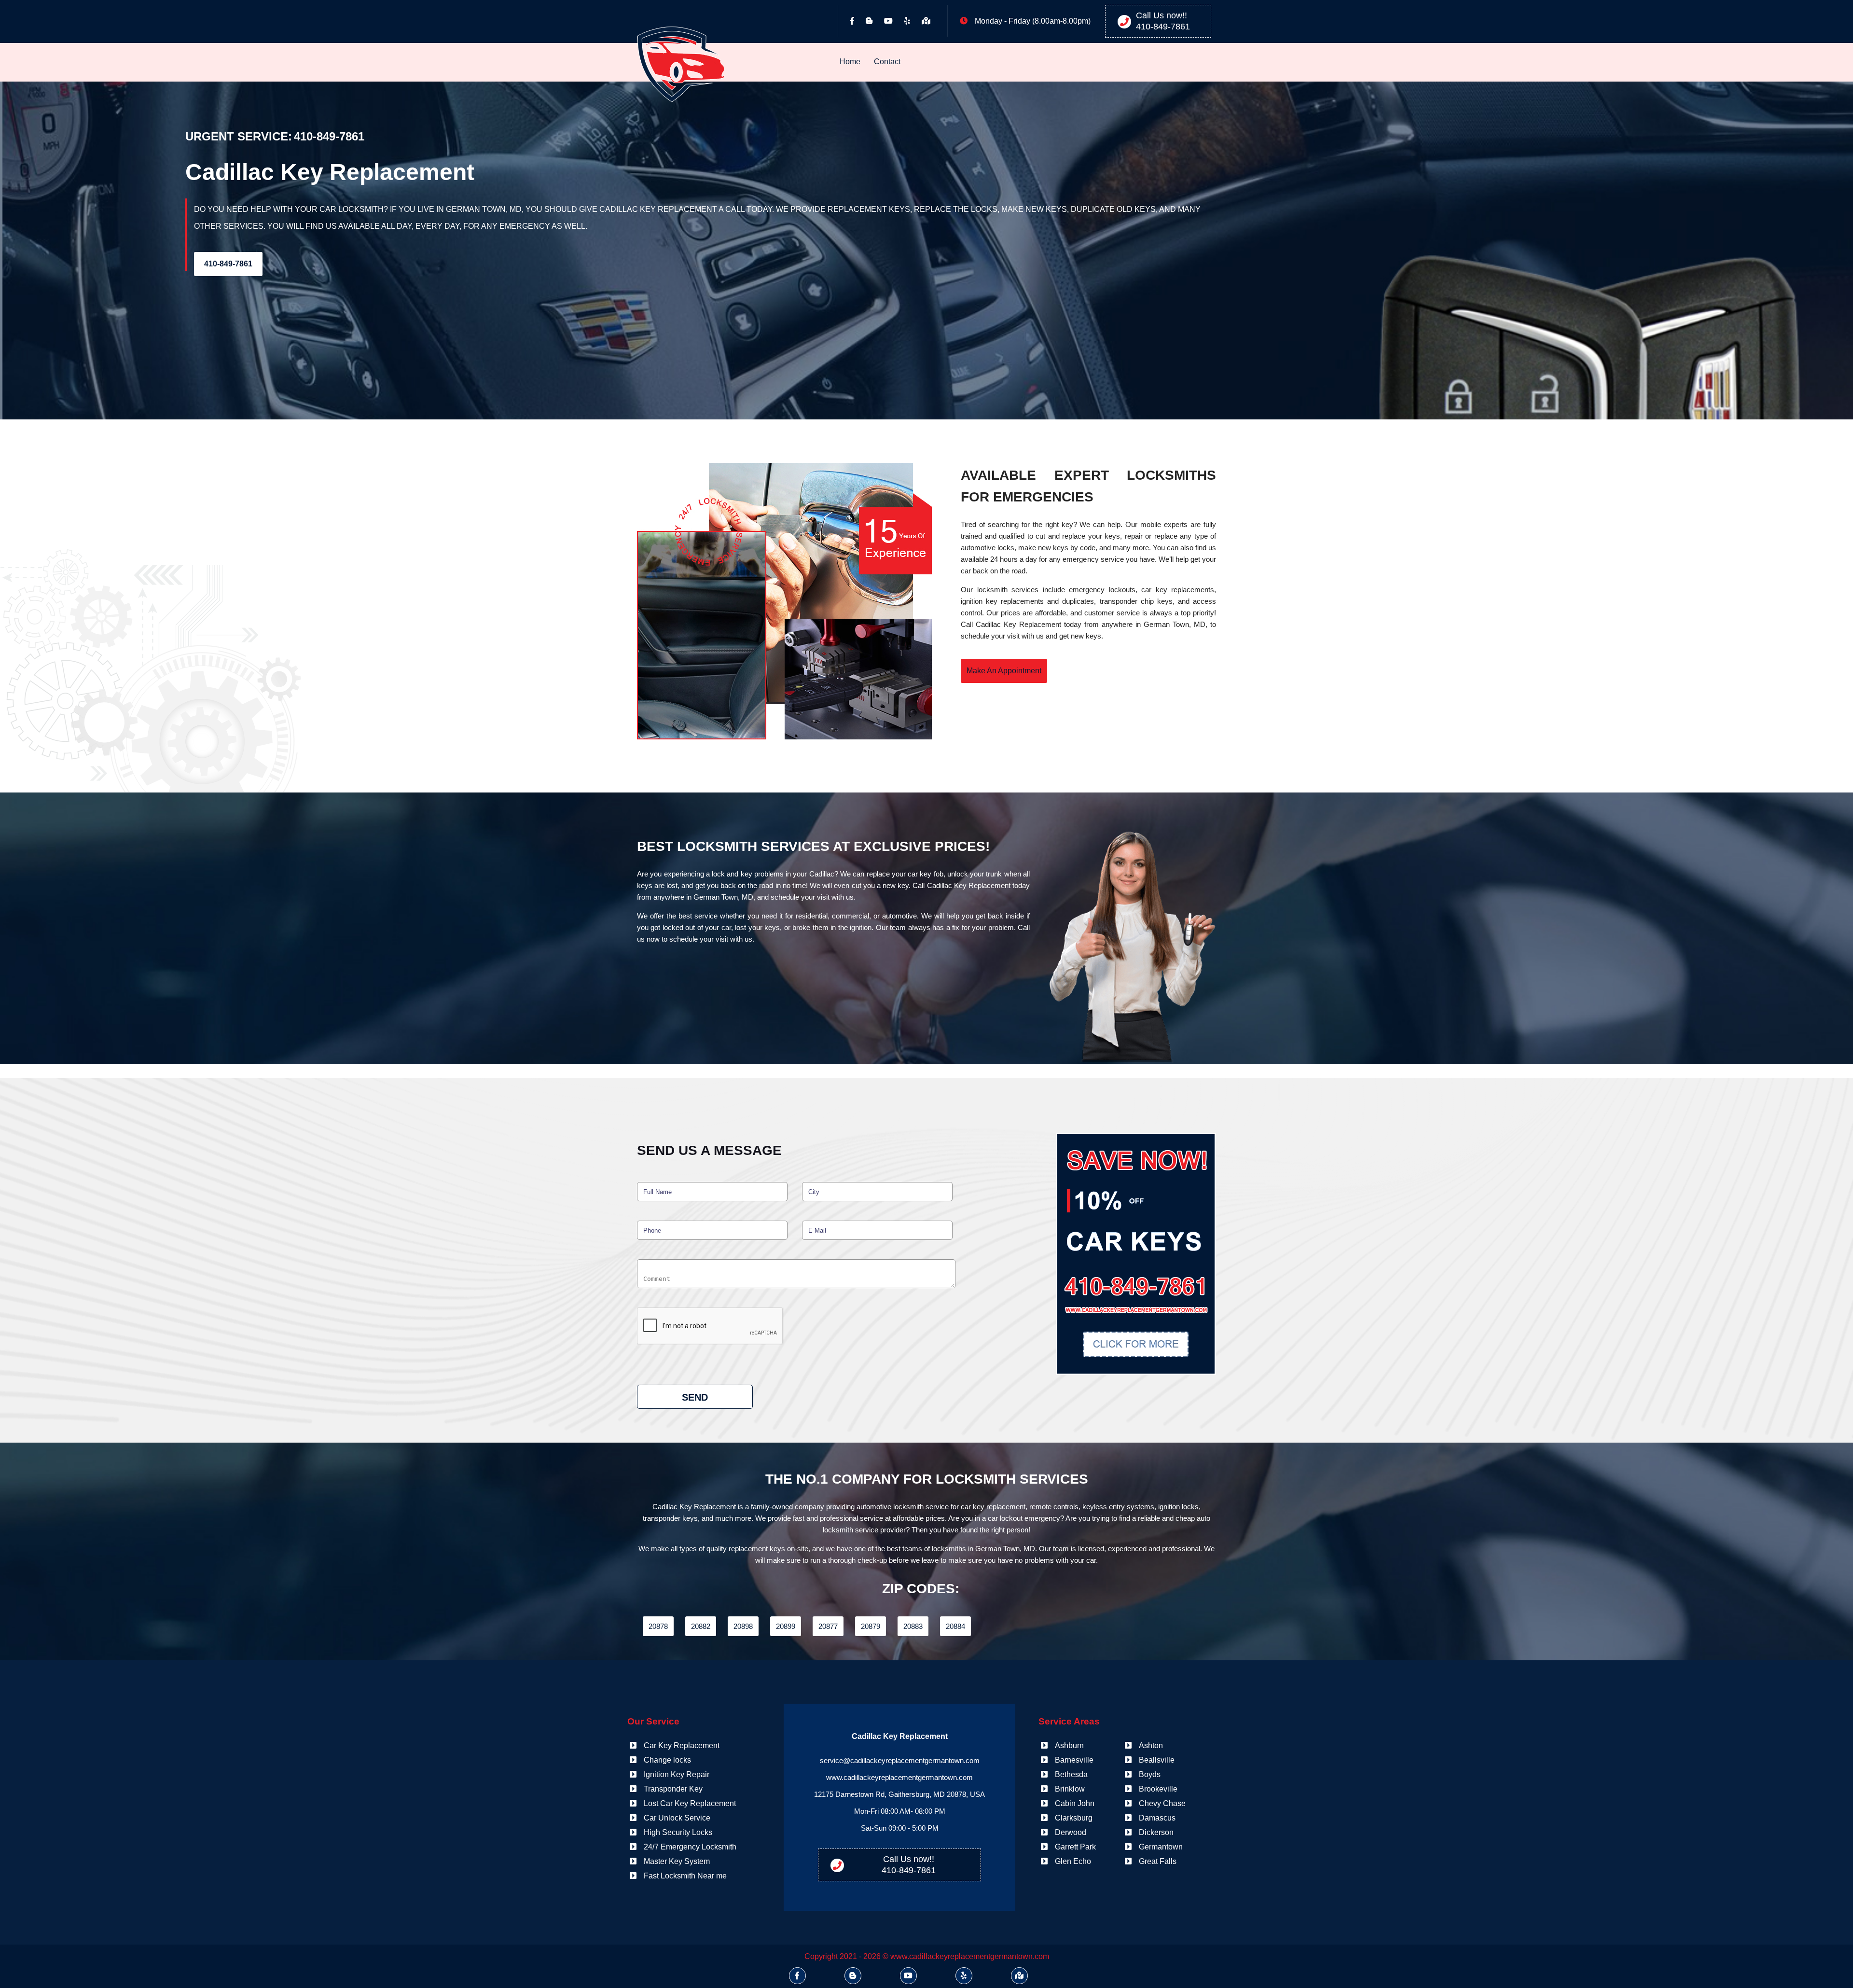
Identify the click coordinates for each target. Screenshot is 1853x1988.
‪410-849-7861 (1163, 27)
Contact (887, 62)
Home (850, 62)
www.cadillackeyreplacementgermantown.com (899, 1777)
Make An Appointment (1004, 671)
